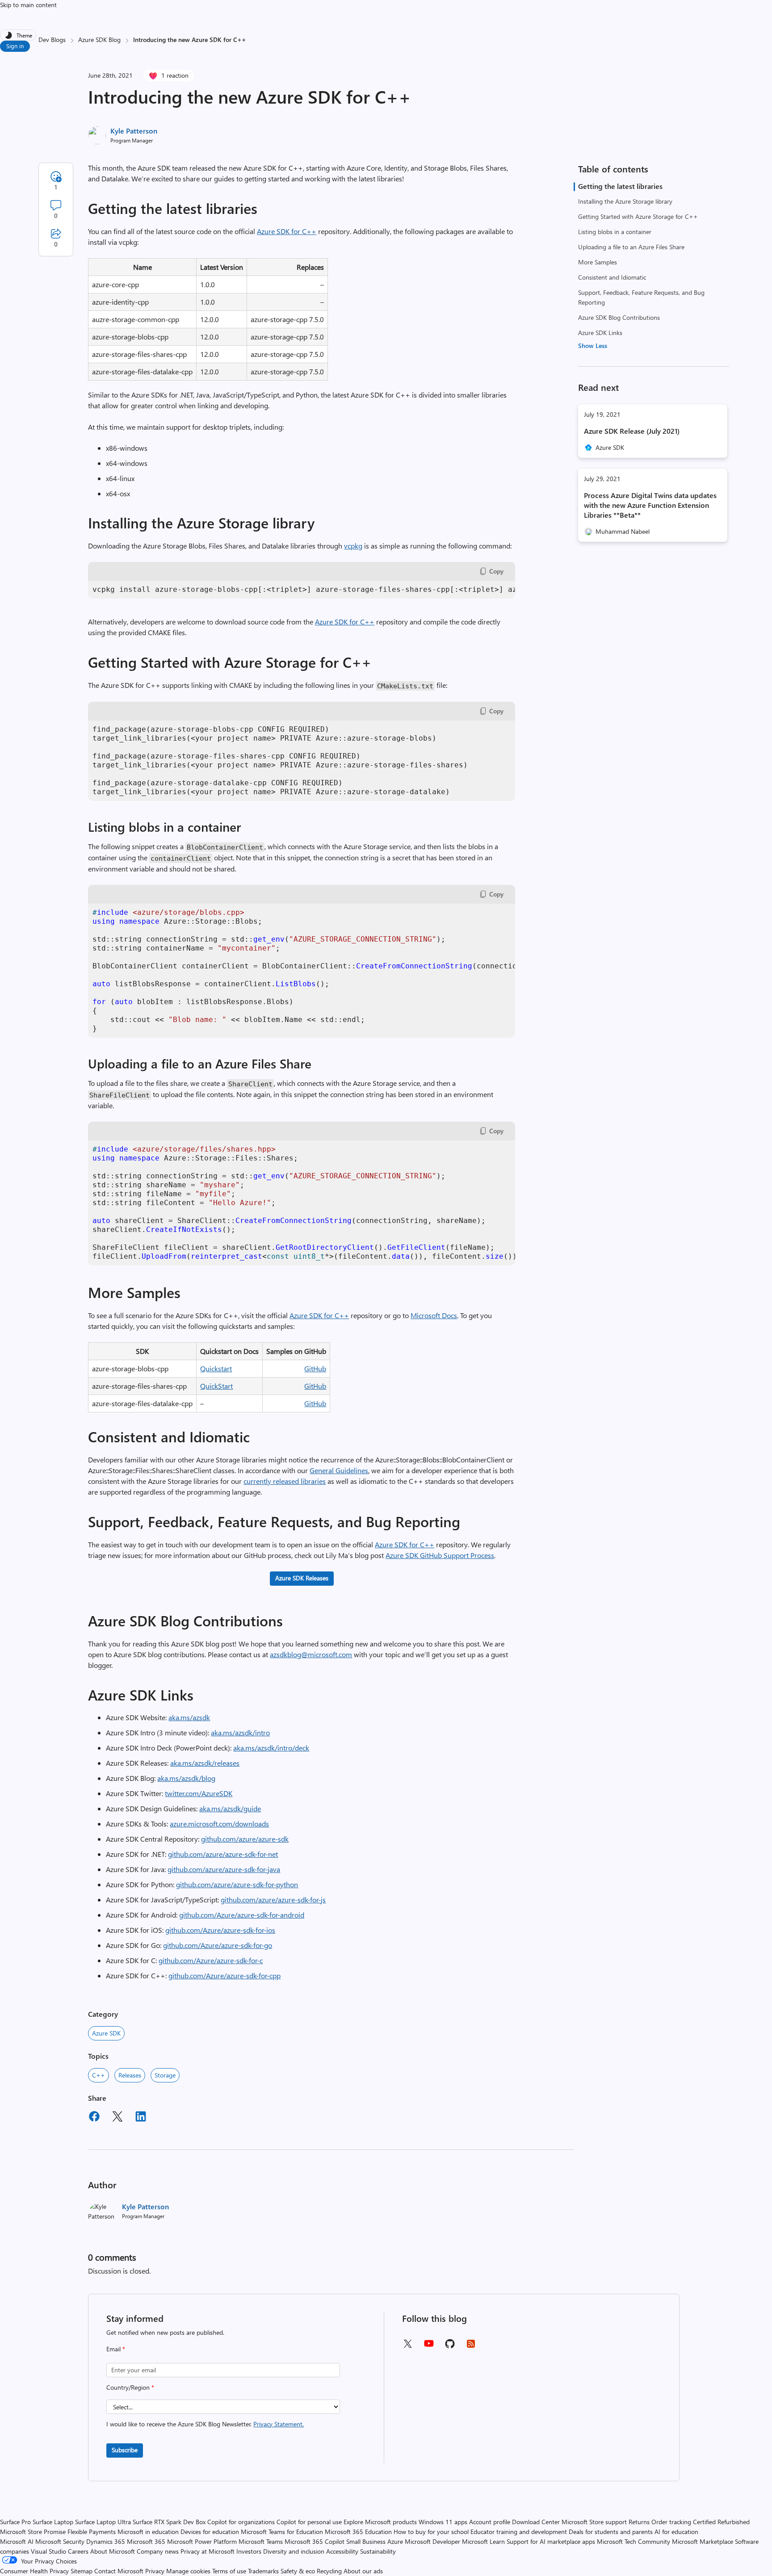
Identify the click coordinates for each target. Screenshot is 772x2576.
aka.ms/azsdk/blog (186, 1778)
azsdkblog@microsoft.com (311, 1654)
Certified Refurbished (721, 2522)
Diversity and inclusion (294, 2551)
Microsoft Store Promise (33, 2532)
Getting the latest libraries (620, 186)
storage (165, 2075)
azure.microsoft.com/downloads (219, 1824)
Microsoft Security (60, 2541)
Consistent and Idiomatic (612, 277)
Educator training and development (519, 2532)
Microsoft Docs (434, 1315)
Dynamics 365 (106, 2541)
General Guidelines (339, 1470)
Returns (639, 2522)
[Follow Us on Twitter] (407, 2347)
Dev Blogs (52, 40)
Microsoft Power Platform (202, 2541)
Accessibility (342, 2551)
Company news (158, 2551)
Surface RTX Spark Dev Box (169, 2522)
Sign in (15, 46)
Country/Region (130, 2387)
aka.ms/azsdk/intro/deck (271, 1748)
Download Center (536, 2522)
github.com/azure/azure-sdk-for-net (223, 1854)
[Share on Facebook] (94, 2118)
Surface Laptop (53, 2522)
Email (116, 2349)
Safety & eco (298, 2571)
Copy (496, 571)
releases (130, 2075)
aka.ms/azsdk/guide (230, 1808)
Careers (78, 2551)
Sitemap (82, 2571)
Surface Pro (15, 2522)
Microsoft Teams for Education (282, 2532)
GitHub (315, 1368)
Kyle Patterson (134, 131)
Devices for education (210, 2532)
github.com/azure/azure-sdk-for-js (273, 1900)
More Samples (598, 262)
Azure (395, 2541)
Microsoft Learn (483, 2541)
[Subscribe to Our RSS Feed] (471, 2347)
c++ (99, 2075)
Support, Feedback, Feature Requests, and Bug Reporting (641, 297)
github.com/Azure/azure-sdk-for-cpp (224, 1975)
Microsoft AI (17, 2541)
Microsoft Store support (594, 2522)
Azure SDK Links (600, 333)
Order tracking (671, 2522)
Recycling (329, 2571)
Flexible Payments (92, 2532)
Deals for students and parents (611, 2532)
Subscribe (125, 2450)
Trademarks (263, 2571)
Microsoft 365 (146, 2541)
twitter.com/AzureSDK (199, 1793)
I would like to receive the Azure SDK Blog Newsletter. (205, 2424)
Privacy (156, 2571)
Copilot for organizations (241, 2522)
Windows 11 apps (443, 2522)
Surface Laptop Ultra (103, 2522)
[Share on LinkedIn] (141, 2118)
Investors (249, 2551)
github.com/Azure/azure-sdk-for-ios (220, 1930)
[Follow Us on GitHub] (450, 2347)
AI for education (676, 2532)
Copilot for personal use (309, 2522)
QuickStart (216, 1386)
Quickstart (216, 1368)
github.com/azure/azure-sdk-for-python (237, 1884)
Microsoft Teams (261, 2541)
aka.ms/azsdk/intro (240, 1732)
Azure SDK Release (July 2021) (632, 431)
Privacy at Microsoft (208, 2551)
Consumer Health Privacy (34, 2571)
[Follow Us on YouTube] (429, 2347)
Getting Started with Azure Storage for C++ (638, 216)
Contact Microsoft (119, 2571)
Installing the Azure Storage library (625, 201)
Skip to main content (28, 5)
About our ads (363, 2571)
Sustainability (378, 2551)
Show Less (593, 346)
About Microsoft (113, 2551)
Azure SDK (106, 2033)
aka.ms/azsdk (189, 1717)
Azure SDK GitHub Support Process (440, 1555)
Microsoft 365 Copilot (315, 2541)
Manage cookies (188, 2571)
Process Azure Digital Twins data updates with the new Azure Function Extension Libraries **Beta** (650, 505)
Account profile (490, 2522)
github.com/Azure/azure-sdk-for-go (218, 1945)
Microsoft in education (148, 2532)
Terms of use (229, 2571)
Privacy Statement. (279, 2424)
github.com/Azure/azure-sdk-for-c (211, 1960)
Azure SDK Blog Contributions (619, 317)
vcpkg (353, 546)
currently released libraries (285, 1481)
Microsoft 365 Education (358, 2532)
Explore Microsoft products (380, 2522)
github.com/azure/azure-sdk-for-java (224, 1869)
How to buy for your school (431, 2532)
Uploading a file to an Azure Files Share (631, 247)
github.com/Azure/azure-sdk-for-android (242, 1915)
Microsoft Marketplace (703, 2541)
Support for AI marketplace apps (551, 2541)
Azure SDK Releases (302, 1578)
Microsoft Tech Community (634, 2541)
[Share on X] (117, 2118)
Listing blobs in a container (615, 232)
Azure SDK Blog (99, 40)
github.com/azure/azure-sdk (245, 1839)
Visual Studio (48, 2551)
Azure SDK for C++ (287, 231)
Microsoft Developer (432, 2541)
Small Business (366, 2541)
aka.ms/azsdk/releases (205, 1763)
